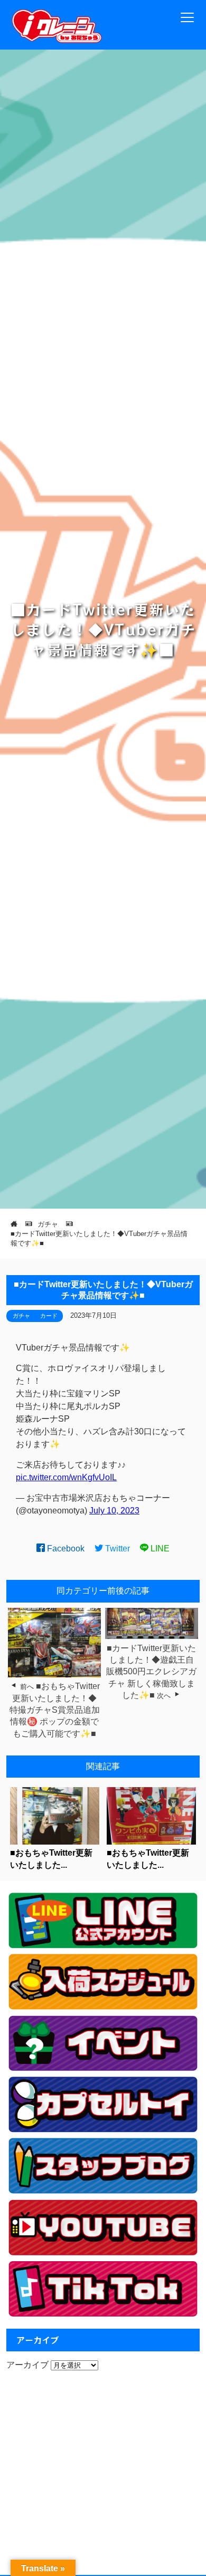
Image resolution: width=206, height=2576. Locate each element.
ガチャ (21, 1316)
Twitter (116, 1549)
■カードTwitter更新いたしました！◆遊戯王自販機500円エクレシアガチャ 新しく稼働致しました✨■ (151, 1672)
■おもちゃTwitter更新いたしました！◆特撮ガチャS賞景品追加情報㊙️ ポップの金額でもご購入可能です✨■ (55, 1710)
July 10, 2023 (114, 1511)
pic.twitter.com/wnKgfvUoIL (66, 1477)
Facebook (65, 1549)
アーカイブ (27, 2365)
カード (49, 1316)
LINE (159, 1549)
